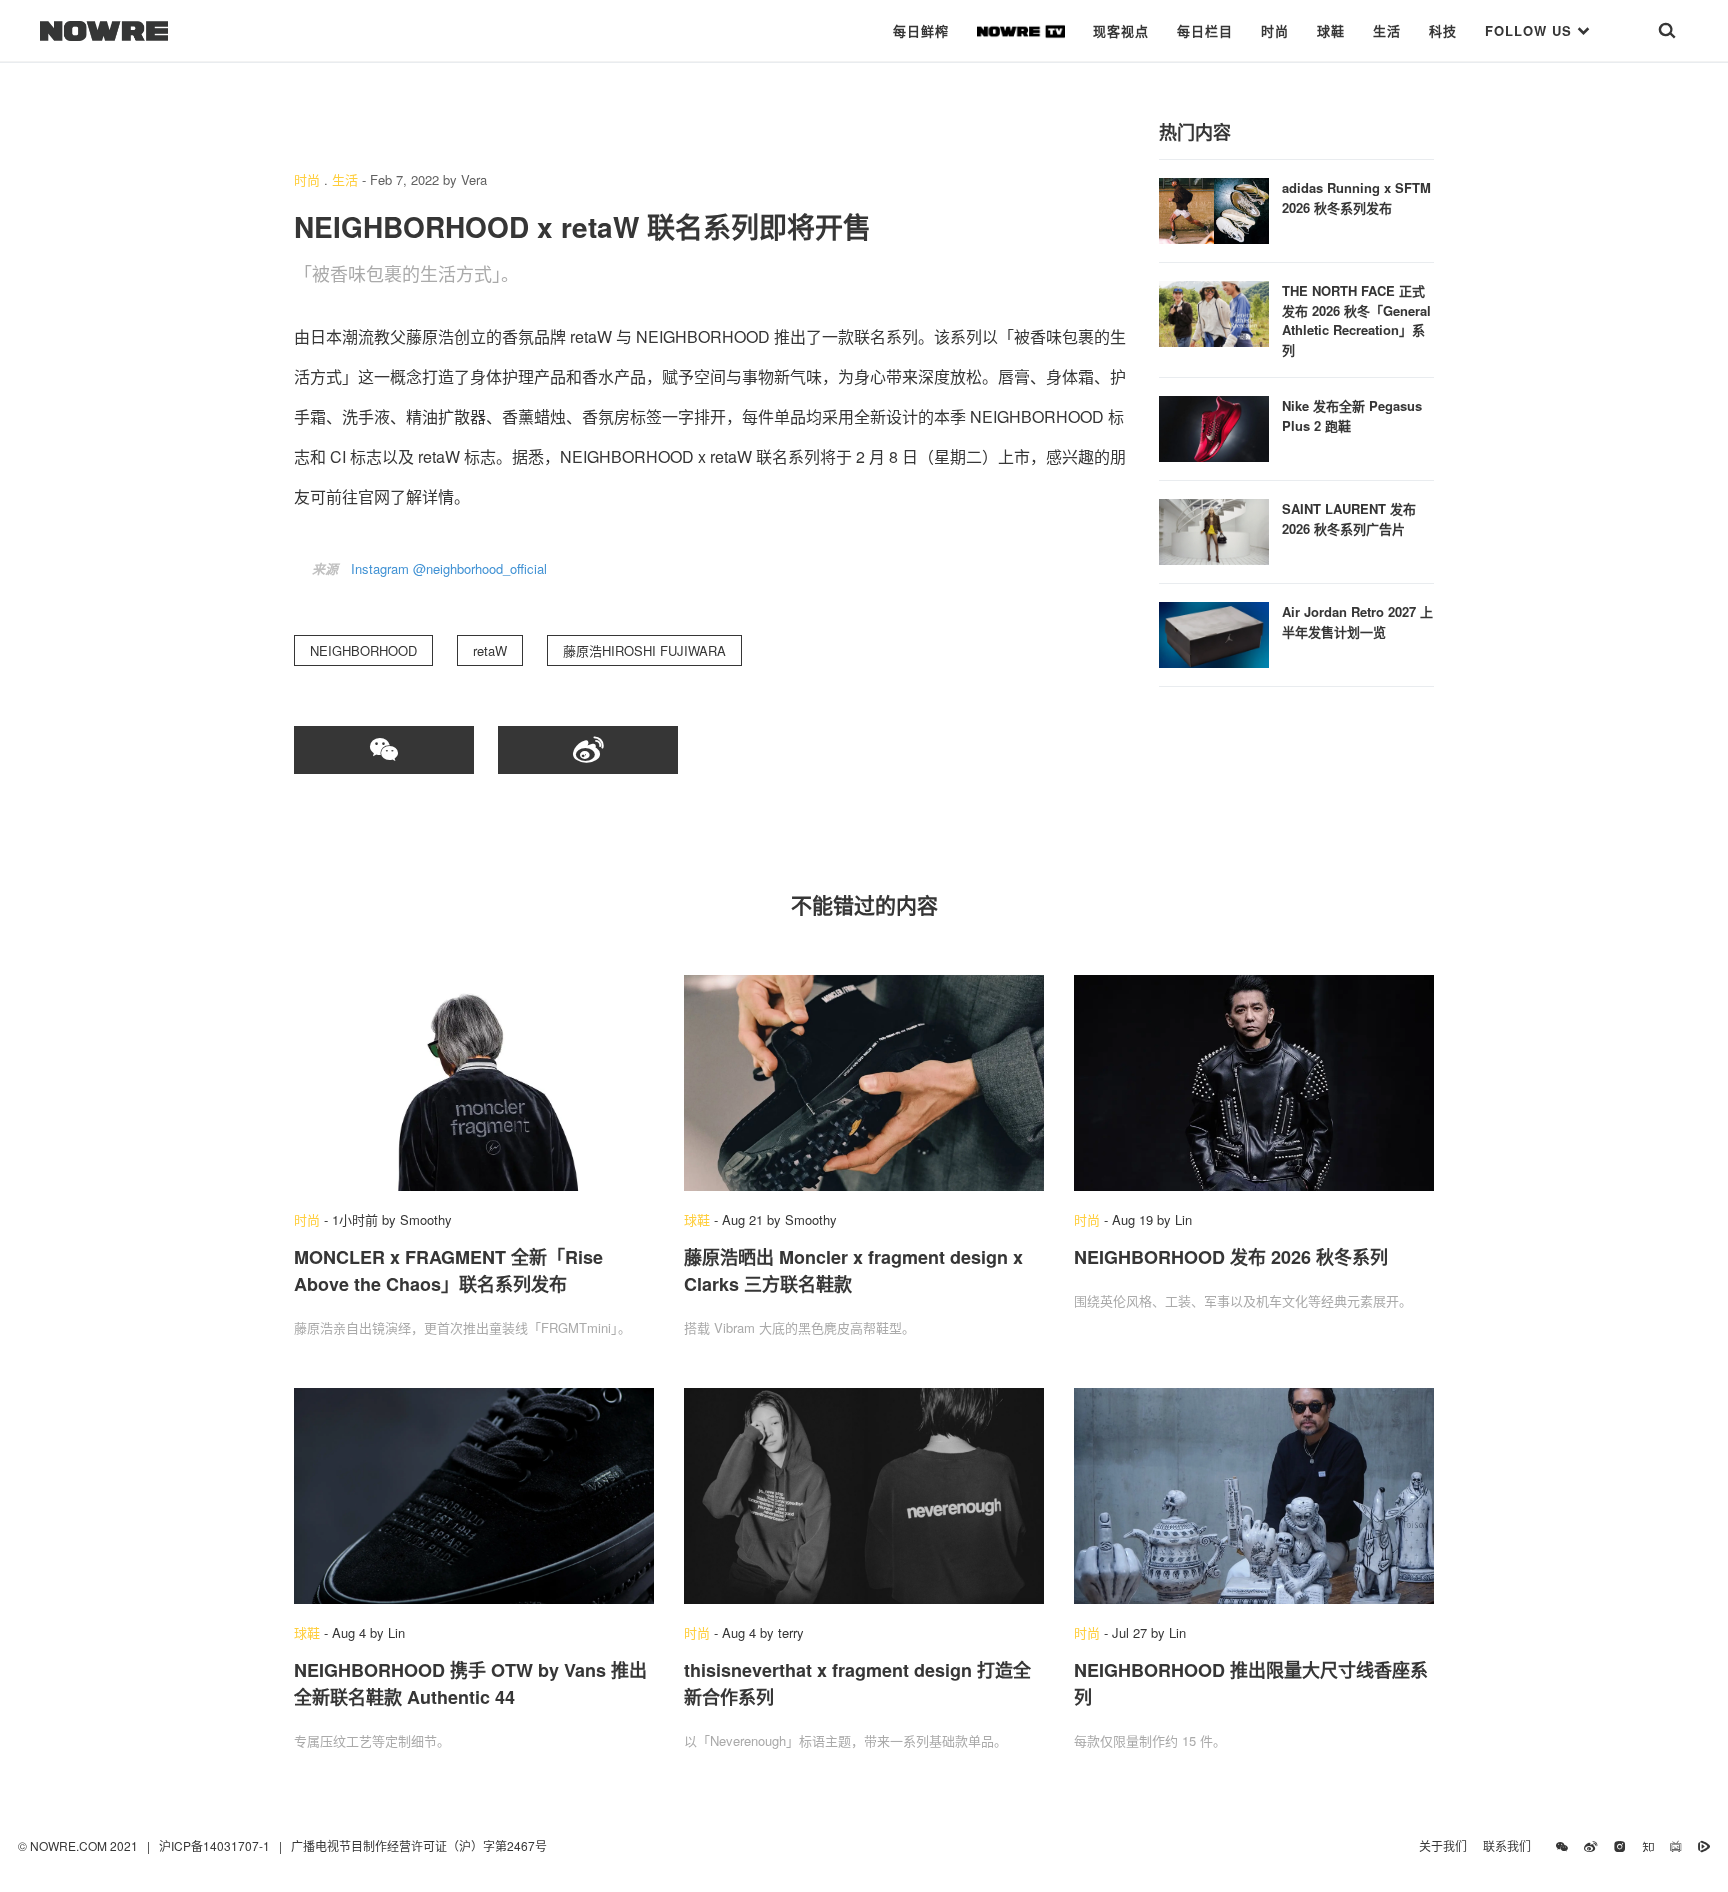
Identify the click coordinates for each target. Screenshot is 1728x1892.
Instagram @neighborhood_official (449, 568)
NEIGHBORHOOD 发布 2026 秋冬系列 (1231, 1257)
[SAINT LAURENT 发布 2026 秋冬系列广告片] (1214, 529)
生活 (1387, 30)
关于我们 (1443, 1845)
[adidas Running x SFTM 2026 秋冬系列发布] (1214, 208)
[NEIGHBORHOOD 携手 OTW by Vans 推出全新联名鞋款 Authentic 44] (474, 1496)
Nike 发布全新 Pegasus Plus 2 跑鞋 (1352, 415)
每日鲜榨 (921, 30)
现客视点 (1121, 30)
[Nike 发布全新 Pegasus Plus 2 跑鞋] (1214, 426)
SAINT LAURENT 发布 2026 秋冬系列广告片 (1349, 518)
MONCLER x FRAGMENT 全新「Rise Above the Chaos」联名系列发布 (448, 1270)
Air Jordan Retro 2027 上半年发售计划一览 (1357, 621)
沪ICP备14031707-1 (216, 1845)
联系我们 (1511, 1845)
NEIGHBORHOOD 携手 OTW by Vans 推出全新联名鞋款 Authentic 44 (470, 1683)
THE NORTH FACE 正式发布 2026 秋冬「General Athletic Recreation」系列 (1356, 320)
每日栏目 (1205, 30)
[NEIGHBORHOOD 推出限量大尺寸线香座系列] (1254, 1496)
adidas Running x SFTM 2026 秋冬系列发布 (1356, 197)
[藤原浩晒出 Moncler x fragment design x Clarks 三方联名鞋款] (864, 1083)
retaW (490, 650)
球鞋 (1331, 30)
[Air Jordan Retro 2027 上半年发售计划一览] (1214, 632)
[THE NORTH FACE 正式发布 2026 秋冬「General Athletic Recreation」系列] (1214, 311)
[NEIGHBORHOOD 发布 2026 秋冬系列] (1254, 1083)
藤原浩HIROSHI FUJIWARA (644, 650)
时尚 (1275, 30)
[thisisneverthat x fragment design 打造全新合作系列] (864, 1496)
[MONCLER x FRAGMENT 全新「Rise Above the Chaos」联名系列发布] (474, 1083)
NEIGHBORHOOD (363, 650)
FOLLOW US (1531, 30)
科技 (1443, 30)
